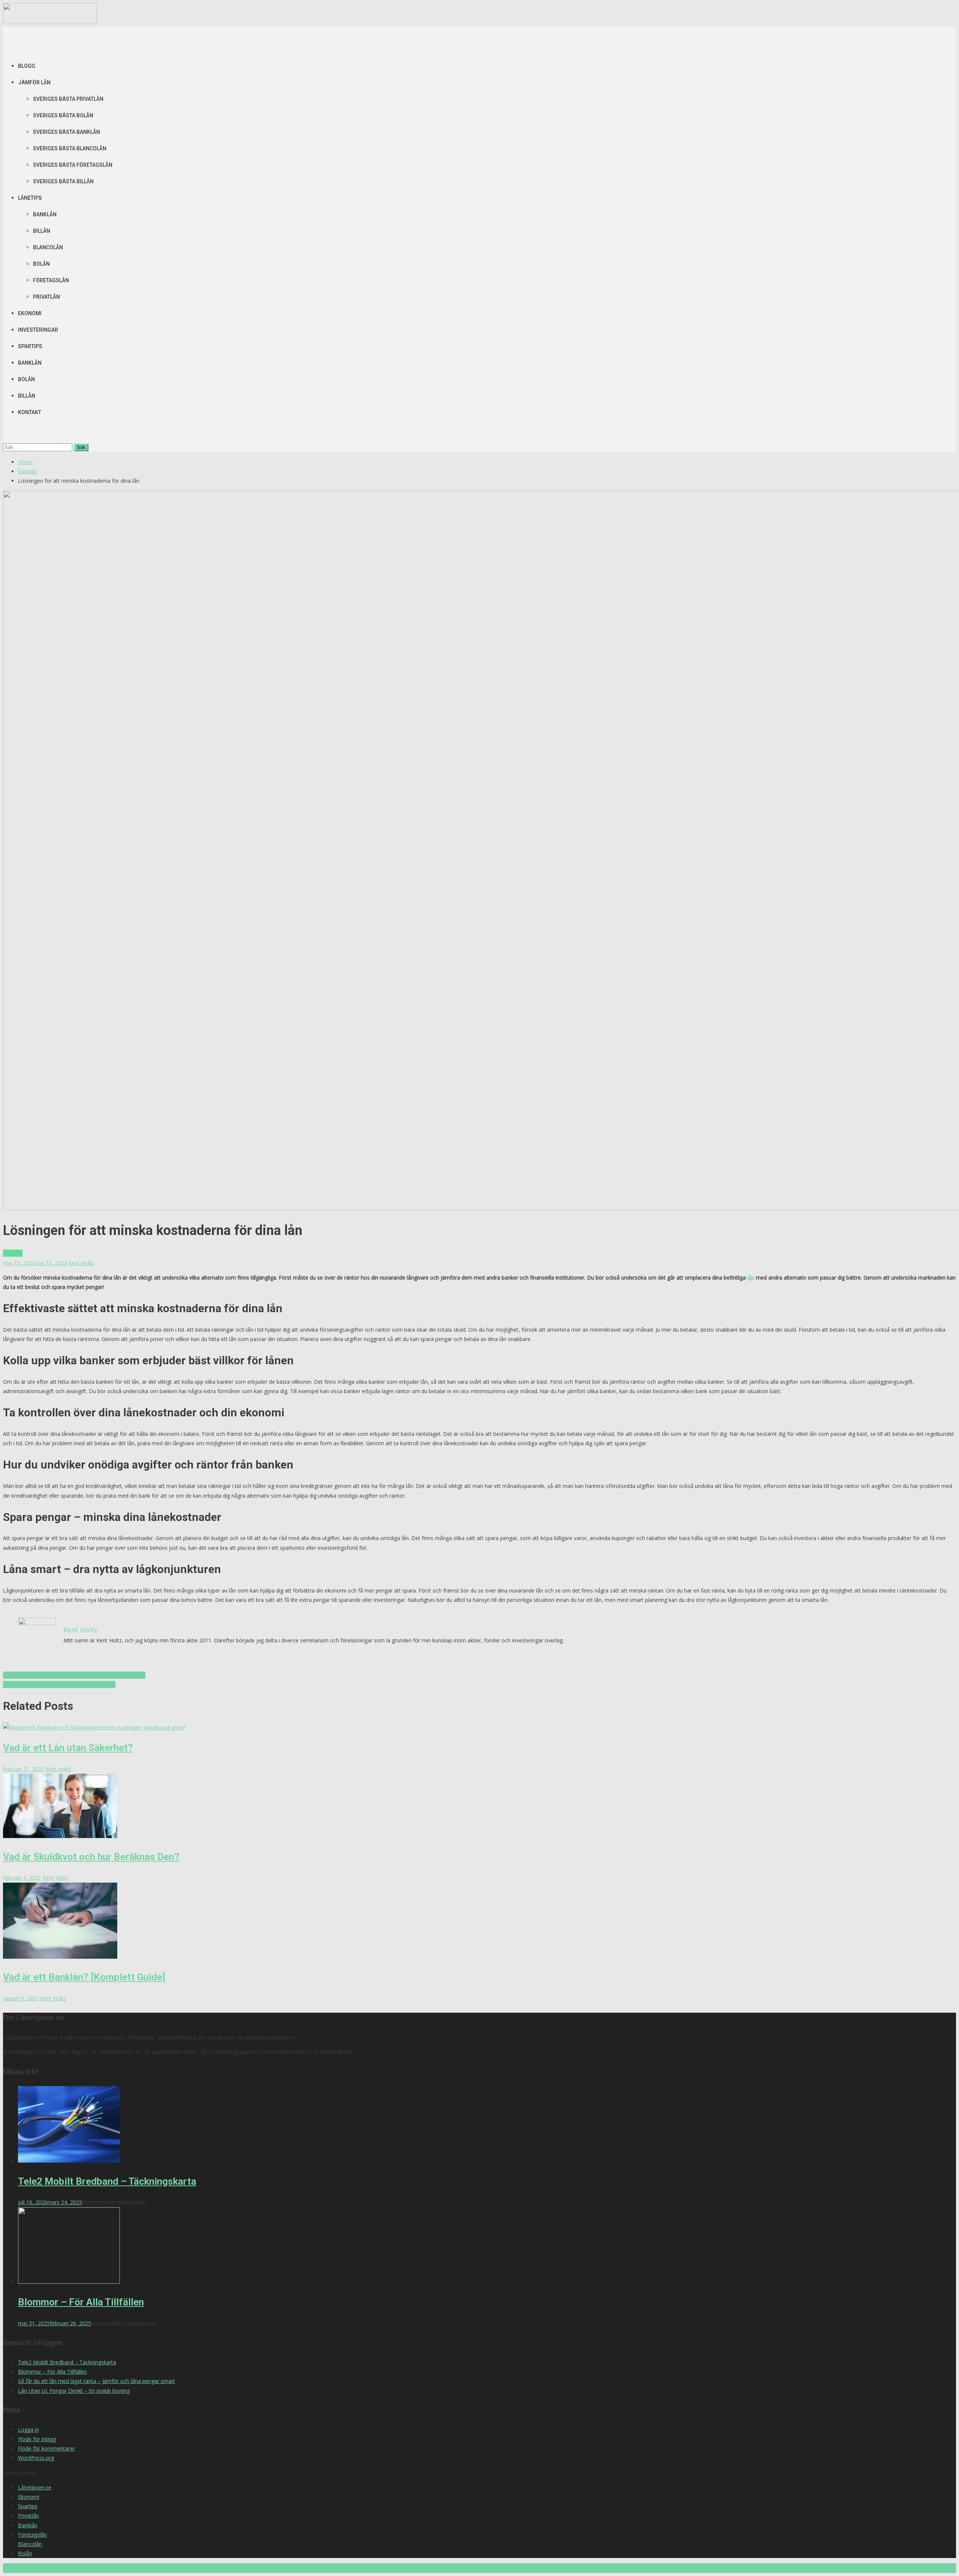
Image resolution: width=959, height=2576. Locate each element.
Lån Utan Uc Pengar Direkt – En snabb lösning (74, 2391)
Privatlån (46, 297)
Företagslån (51, 280)
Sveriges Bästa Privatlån (68, 99)
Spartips (30, 346)
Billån (42, 231)
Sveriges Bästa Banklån (66, 132)
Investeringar (38, 330)
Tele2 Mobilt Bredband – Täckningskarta (107, 2181)
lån (751, 1278)
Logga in (28, 2430)
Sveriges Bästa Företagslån (73, 165)
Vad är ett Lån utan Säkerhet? (68, 1748)
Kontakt (30, 412)
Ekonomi (30, 313)
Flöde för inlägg (37, 2439)
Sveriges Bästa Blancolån (70, 148)
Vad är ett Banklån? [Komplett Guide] (84, 1977)
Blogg (27, 66)
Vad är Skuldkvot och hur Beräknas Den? (91, 1857)
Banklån (45, 214)
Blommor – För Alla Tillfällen (81, 2302)
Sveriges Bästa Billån (63, 181)
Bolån (41, 264)
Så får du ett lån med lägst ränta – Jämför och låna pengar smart (96, 2381)
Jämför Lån (34, 82)
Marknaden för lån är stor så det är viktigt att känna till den (74, 1675)
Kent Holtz (81, 1263)
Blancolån (48, 247)
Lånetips (30, 198)
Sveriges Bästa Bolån (63, 115)
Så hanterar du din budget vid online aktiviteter (59, 1685)
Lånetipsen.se (35, 2487)
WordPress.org (36, 2458)
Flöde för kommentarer (46, 2448)
